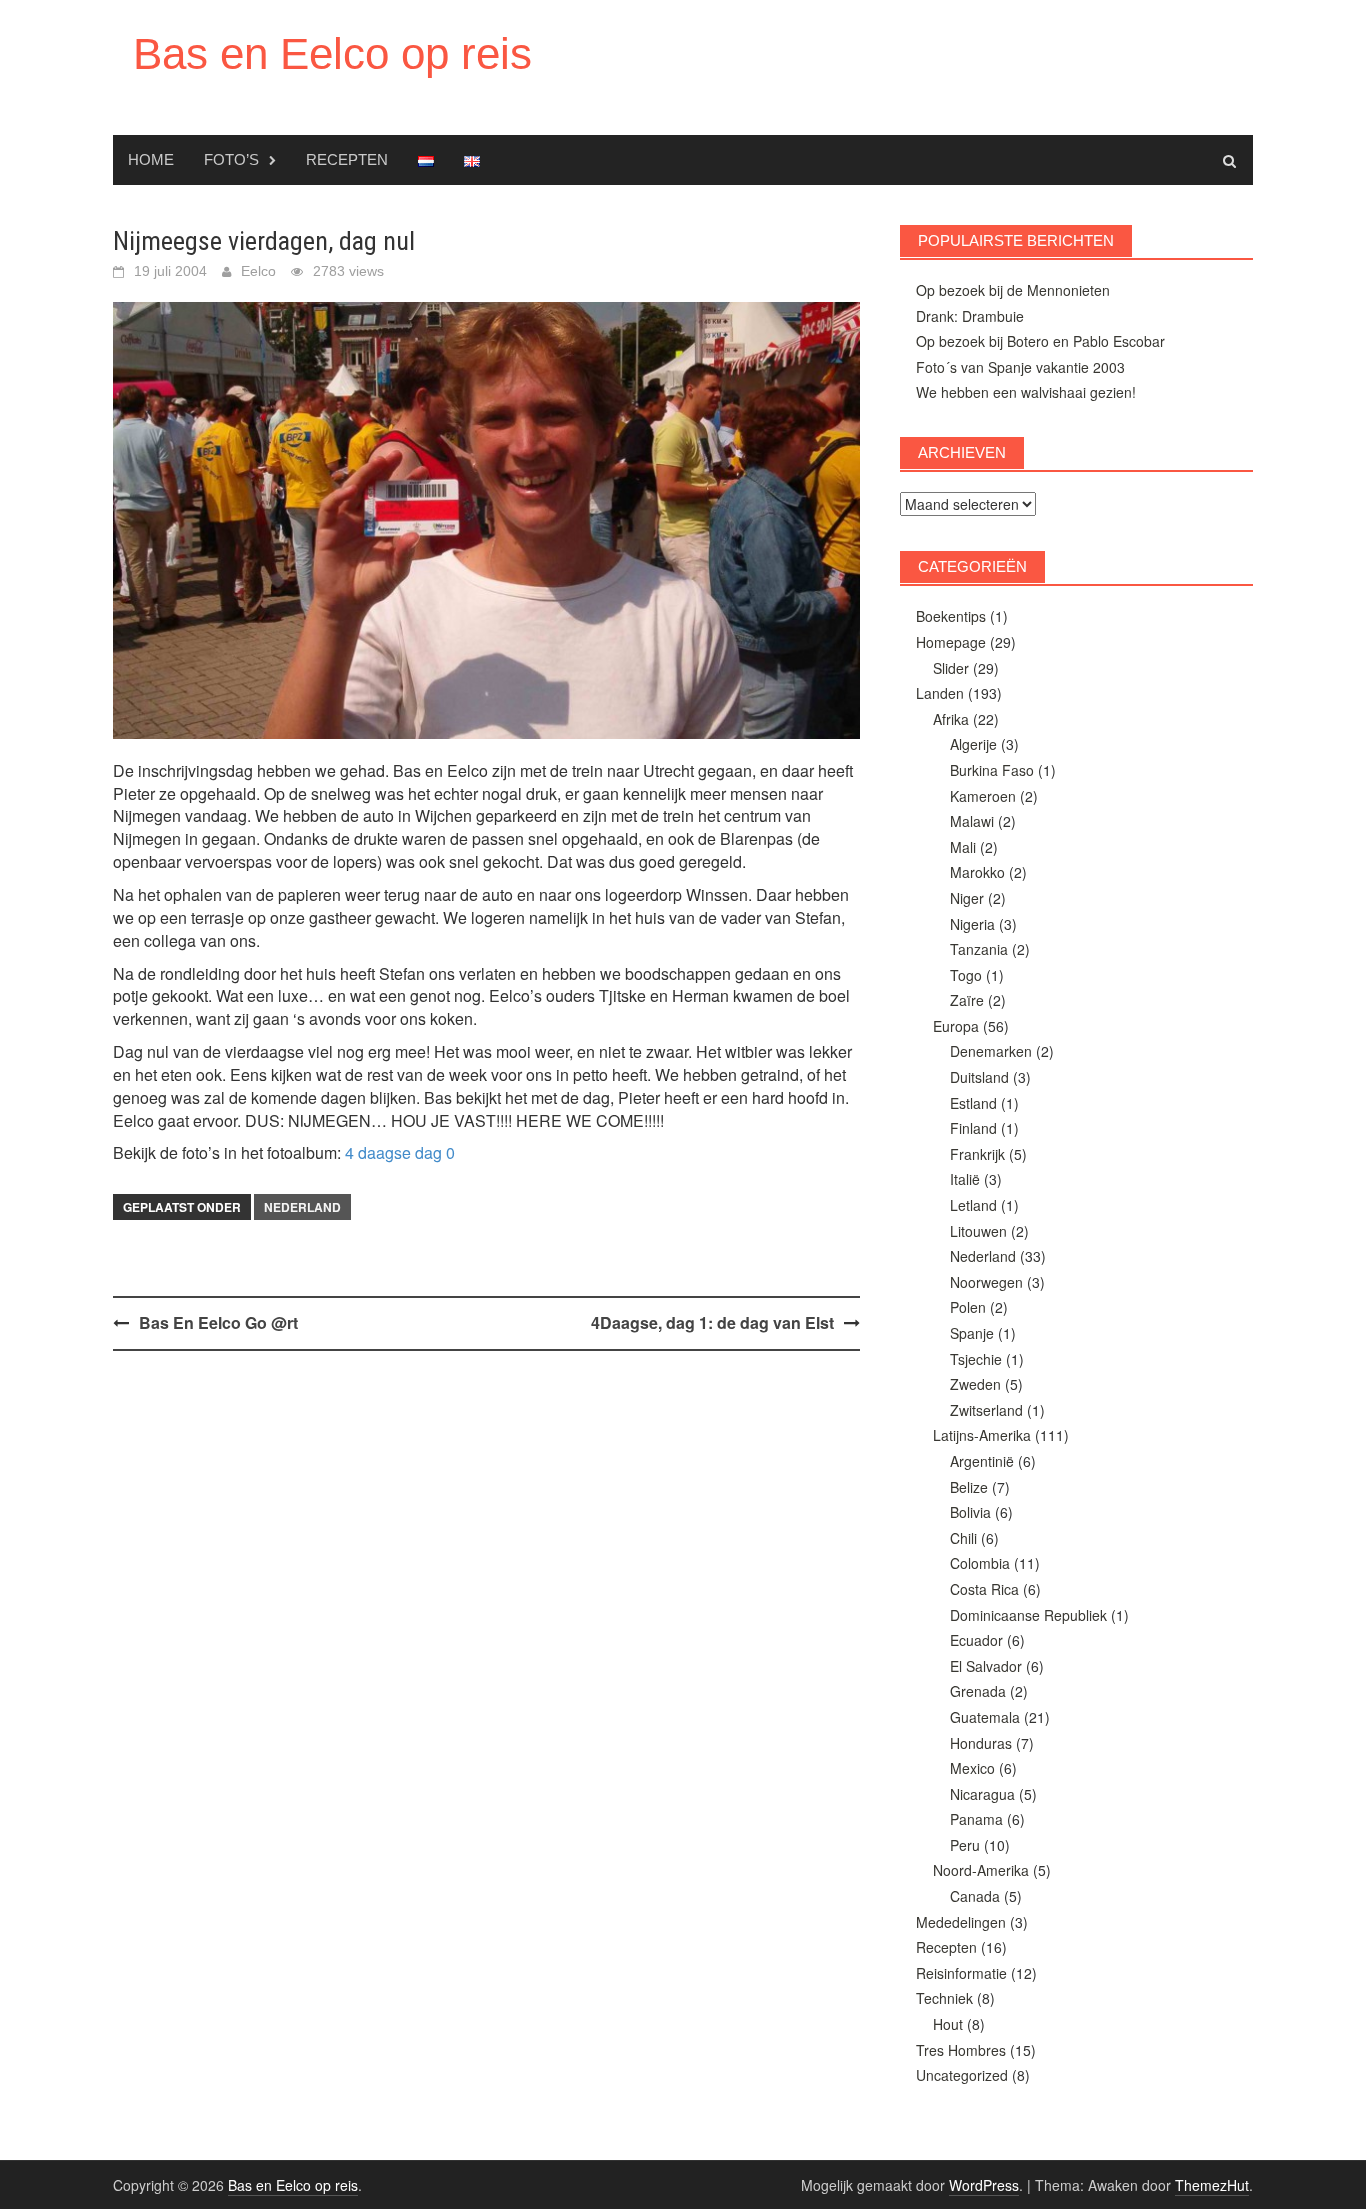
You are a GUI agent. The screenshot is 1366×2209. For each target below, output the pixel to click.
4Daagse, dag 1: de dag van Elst (712, 1322)
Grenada (978, 1691)
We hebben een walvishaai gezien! (1026, 392)
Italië (965, 1179)
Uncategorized (962, 2075)
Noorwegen (986, 1282)
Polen (968, 1307)
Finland (973, 1128)
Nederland (302, 1207)
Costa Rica (984, 1589)
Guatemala (985, 1717)
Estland (973, 1103)
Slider (951, 668)
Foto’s (231, 159)
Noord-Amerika (981, 1870)
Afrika (951, 719)
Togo (966, 975)
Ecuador (976, 1640)
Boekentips (951, 616)
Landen (940, 693)
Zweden (975, 1384)
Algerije (973, 744)
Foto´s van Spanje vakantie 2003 (1020, 367)
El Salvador (986, 1666)
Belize (969, 1487)
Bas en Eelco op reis (332, 53)
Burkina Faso (992, 770)
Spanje (972, 1333)
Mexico (972, 1768)
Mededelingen (961, 1922)
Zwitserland (986, 1410)
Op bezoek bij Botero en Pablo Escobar (1040, 341)
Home (151, 159)
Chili (963, 1538)
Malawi (972, 821)
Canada (975, 1896)
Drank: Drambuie (970, 316)
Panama (976, 1819)
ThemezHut (1212, 2185)
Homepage (951, 642)
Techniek (944, 1998)
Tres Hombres (961, 2050)
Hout (948, 2024)
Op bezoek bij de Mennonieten (1013, 290)
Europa (956, 1026)
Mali (963, 847)
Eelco (258, 271)
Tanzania (979, 949)
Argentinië (982, 1461)
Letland (973, 1205)
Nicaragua (982, 1794)
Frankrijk (977, 1154)
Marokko (977, 872)
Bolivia (970, 1512)
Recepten (347, 159)
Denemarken (991, 1051)
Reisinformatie (961, 1973)
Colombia (980, 1563)
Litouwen (978, 1231)
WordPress (984, 2185)
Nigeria (972, 924)
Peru (965, 1845)
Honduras (981, 1743)
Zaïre (967, 1000)
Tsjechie (976, 1359)
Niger (967, 898)
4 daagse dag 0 (400, 1152)
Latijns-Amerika (982, 1435)
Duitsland (979, 1077)
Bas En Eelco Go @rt (218, 1322)
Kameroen (983, 796)
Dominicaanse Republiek (1028, 1615)
